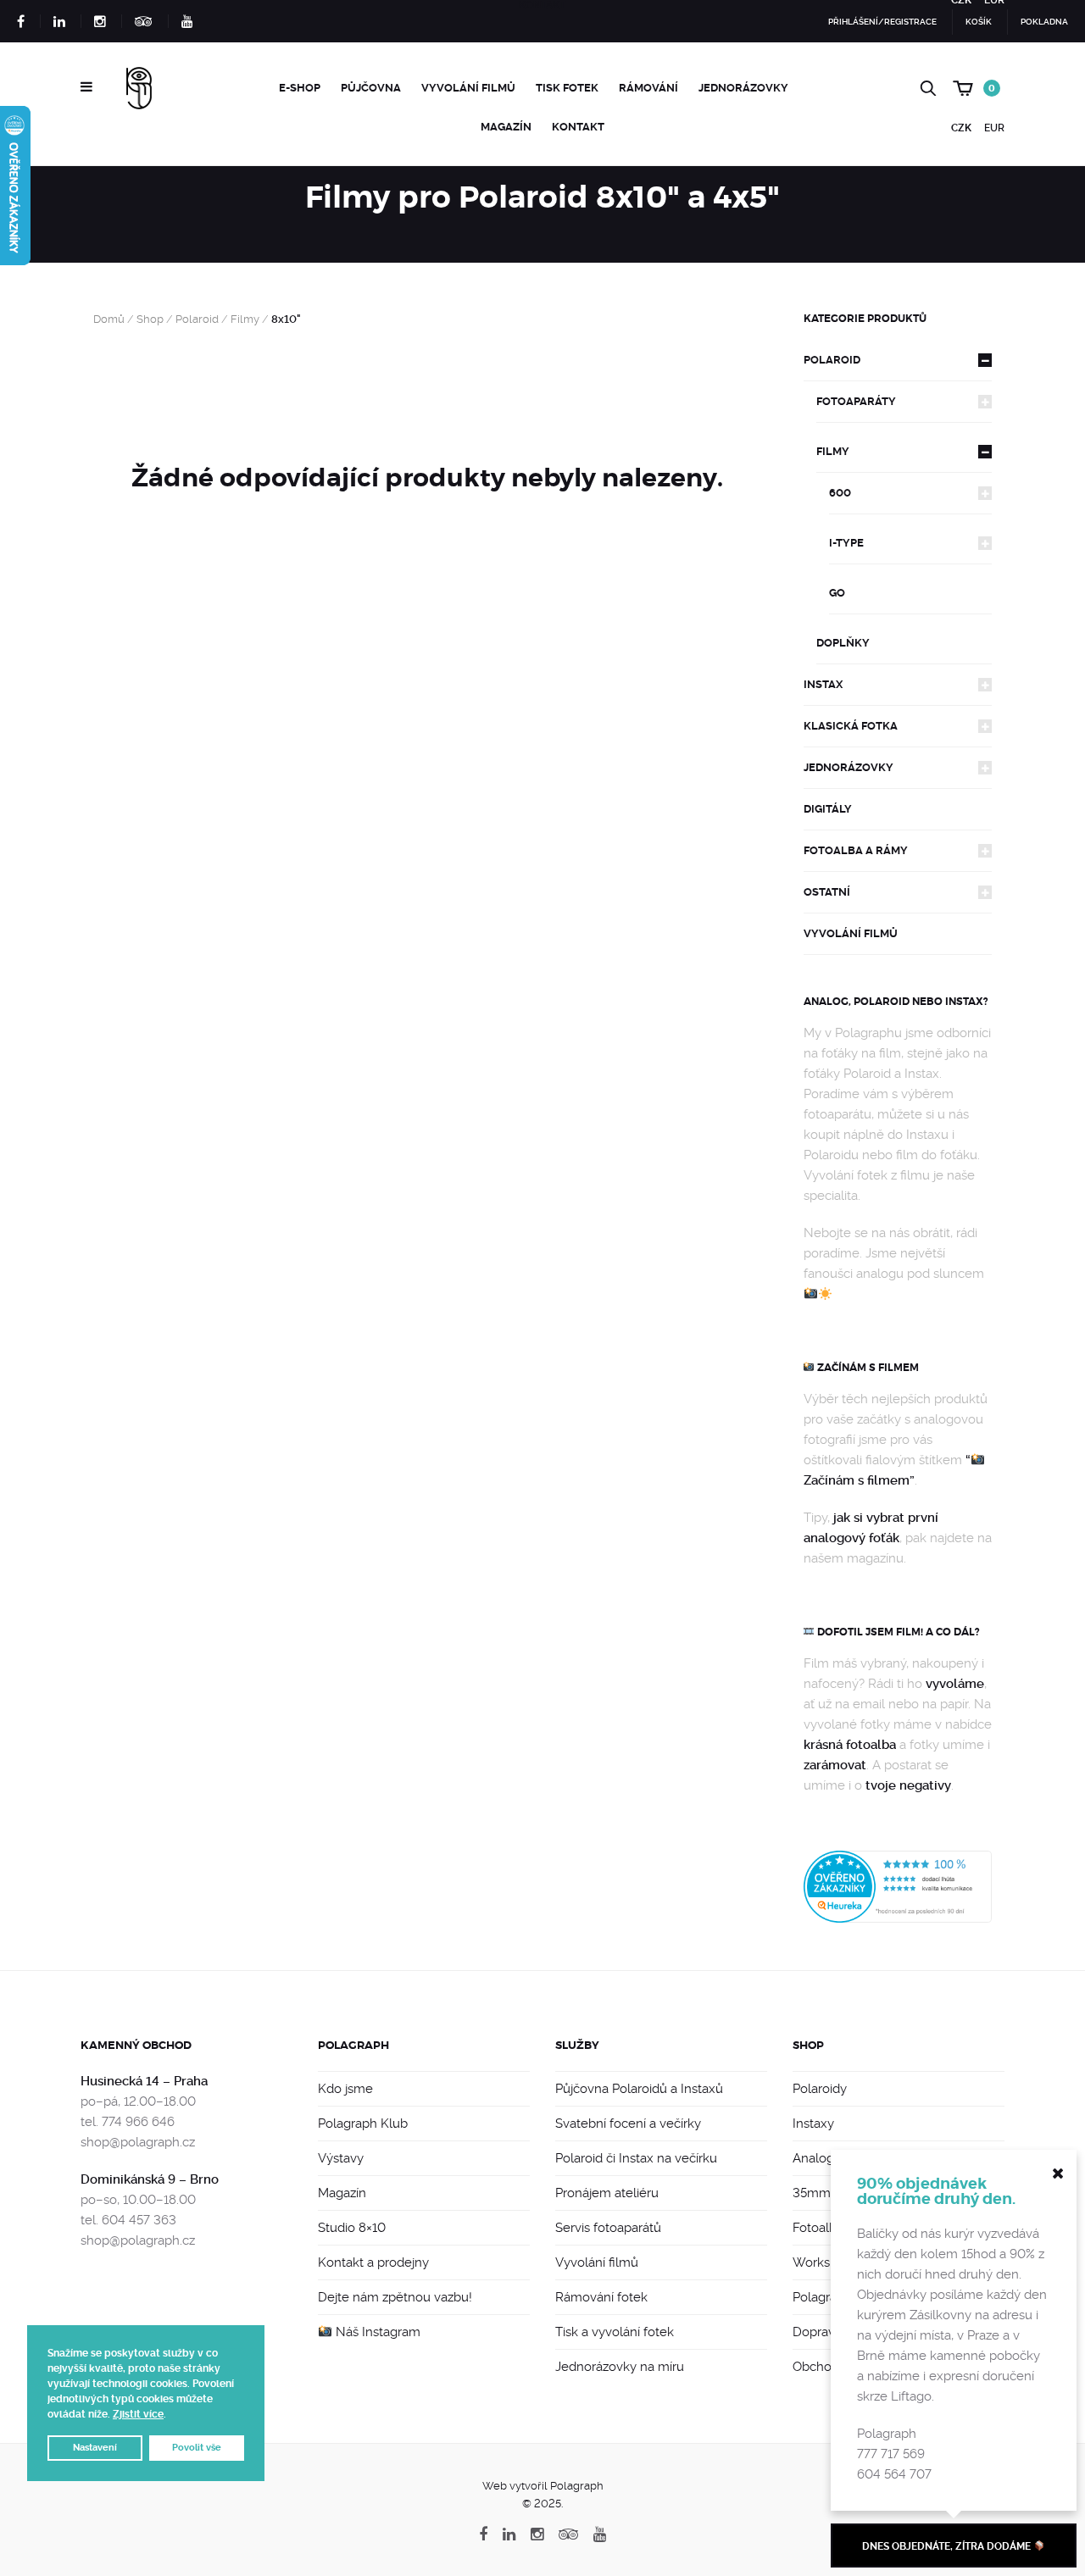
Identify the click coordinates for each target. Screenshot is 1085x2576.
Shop (150, 319)
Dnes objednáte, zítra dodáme (948, 2546)
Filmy (245, 319)
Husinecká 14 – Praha (144, 2081)
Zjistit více (138, 2414)
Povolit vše (197, 2448)
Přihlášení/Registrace (882, 22)
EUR (994, 128)
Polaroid (197, 319)
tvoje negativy (908, 1785)
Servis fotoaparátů (608, 2228)
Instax (823, 684)
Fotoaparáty (856, 401)
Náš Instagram (376, 2332)
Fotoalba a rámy (856, 850)
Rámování (648, 88)
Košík (979, 22)
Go (837, 593)
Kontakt (578, 127)
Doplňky (843, 643)
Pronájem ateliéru (607, 2193)
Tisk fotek (567, 88)
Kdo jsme (345, 2089)
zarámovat (835, 1765)
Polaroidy (820, 2089)
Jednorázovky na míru (620, 2367)
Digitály (828, 809)
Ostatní (827, 892)
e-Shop (300, 88)
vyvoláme (955, 1684)
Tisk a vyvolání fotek (615, 2332)
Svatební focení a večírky (628, 2124)
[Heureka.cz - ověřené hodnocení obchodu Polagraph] (898, 1886)
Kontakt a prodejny (373, 2262)
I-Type (846, 543)
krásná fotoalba (850, 1745)
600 (840, 493)
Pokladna (1044, 22)
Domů (109, 319)
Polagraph (353, 2045)
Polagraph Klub (363, 2124)
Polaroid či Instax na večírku (636, 2158)
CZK (961, 128)
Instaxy (813, 2124)
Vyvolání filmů (468, 88)
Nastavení (95, 2448)
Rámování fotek (601, 2297)
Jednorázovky (743, 88)
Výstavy (341, 2158)
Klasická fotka (851, 726)
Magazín (506, 127)
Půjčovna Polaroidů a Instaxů (639, 2089)
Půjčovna (371, 88)
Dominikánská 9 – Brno (150, 2179)
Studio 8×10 (352, 2228)
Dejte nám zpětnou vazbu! (395, 2297)
